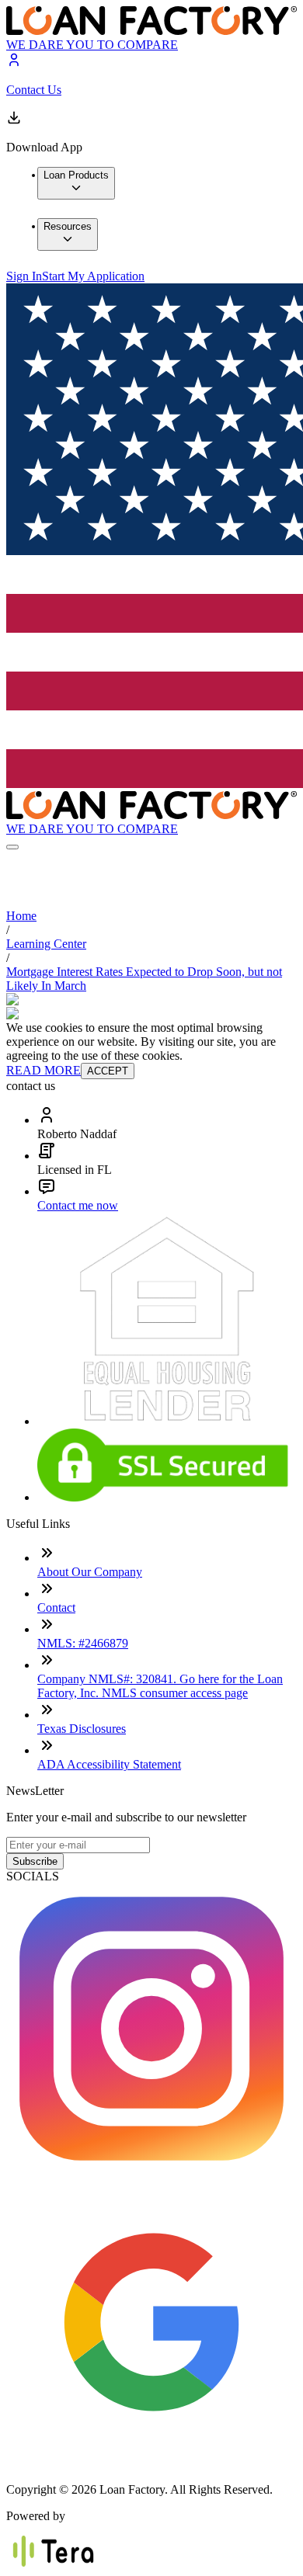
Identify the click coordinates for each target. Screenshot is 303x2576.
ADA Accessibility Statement (109, 1764)
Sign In (24, 276)
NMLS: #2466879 (83, 1643)
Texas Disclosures (82, 1729)
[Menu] (12, 847)
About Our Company (90, 1572)
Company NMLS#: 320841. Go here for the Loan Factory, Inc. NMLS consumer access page (160, 1686)
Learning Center (46, 944)
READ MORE (44, 1070)
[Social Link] (151, 2170)
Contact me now (78, 1205)
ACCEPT (108, 1071)
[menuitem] (76, 183)
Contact (56, 1607)
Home (21, 916)
